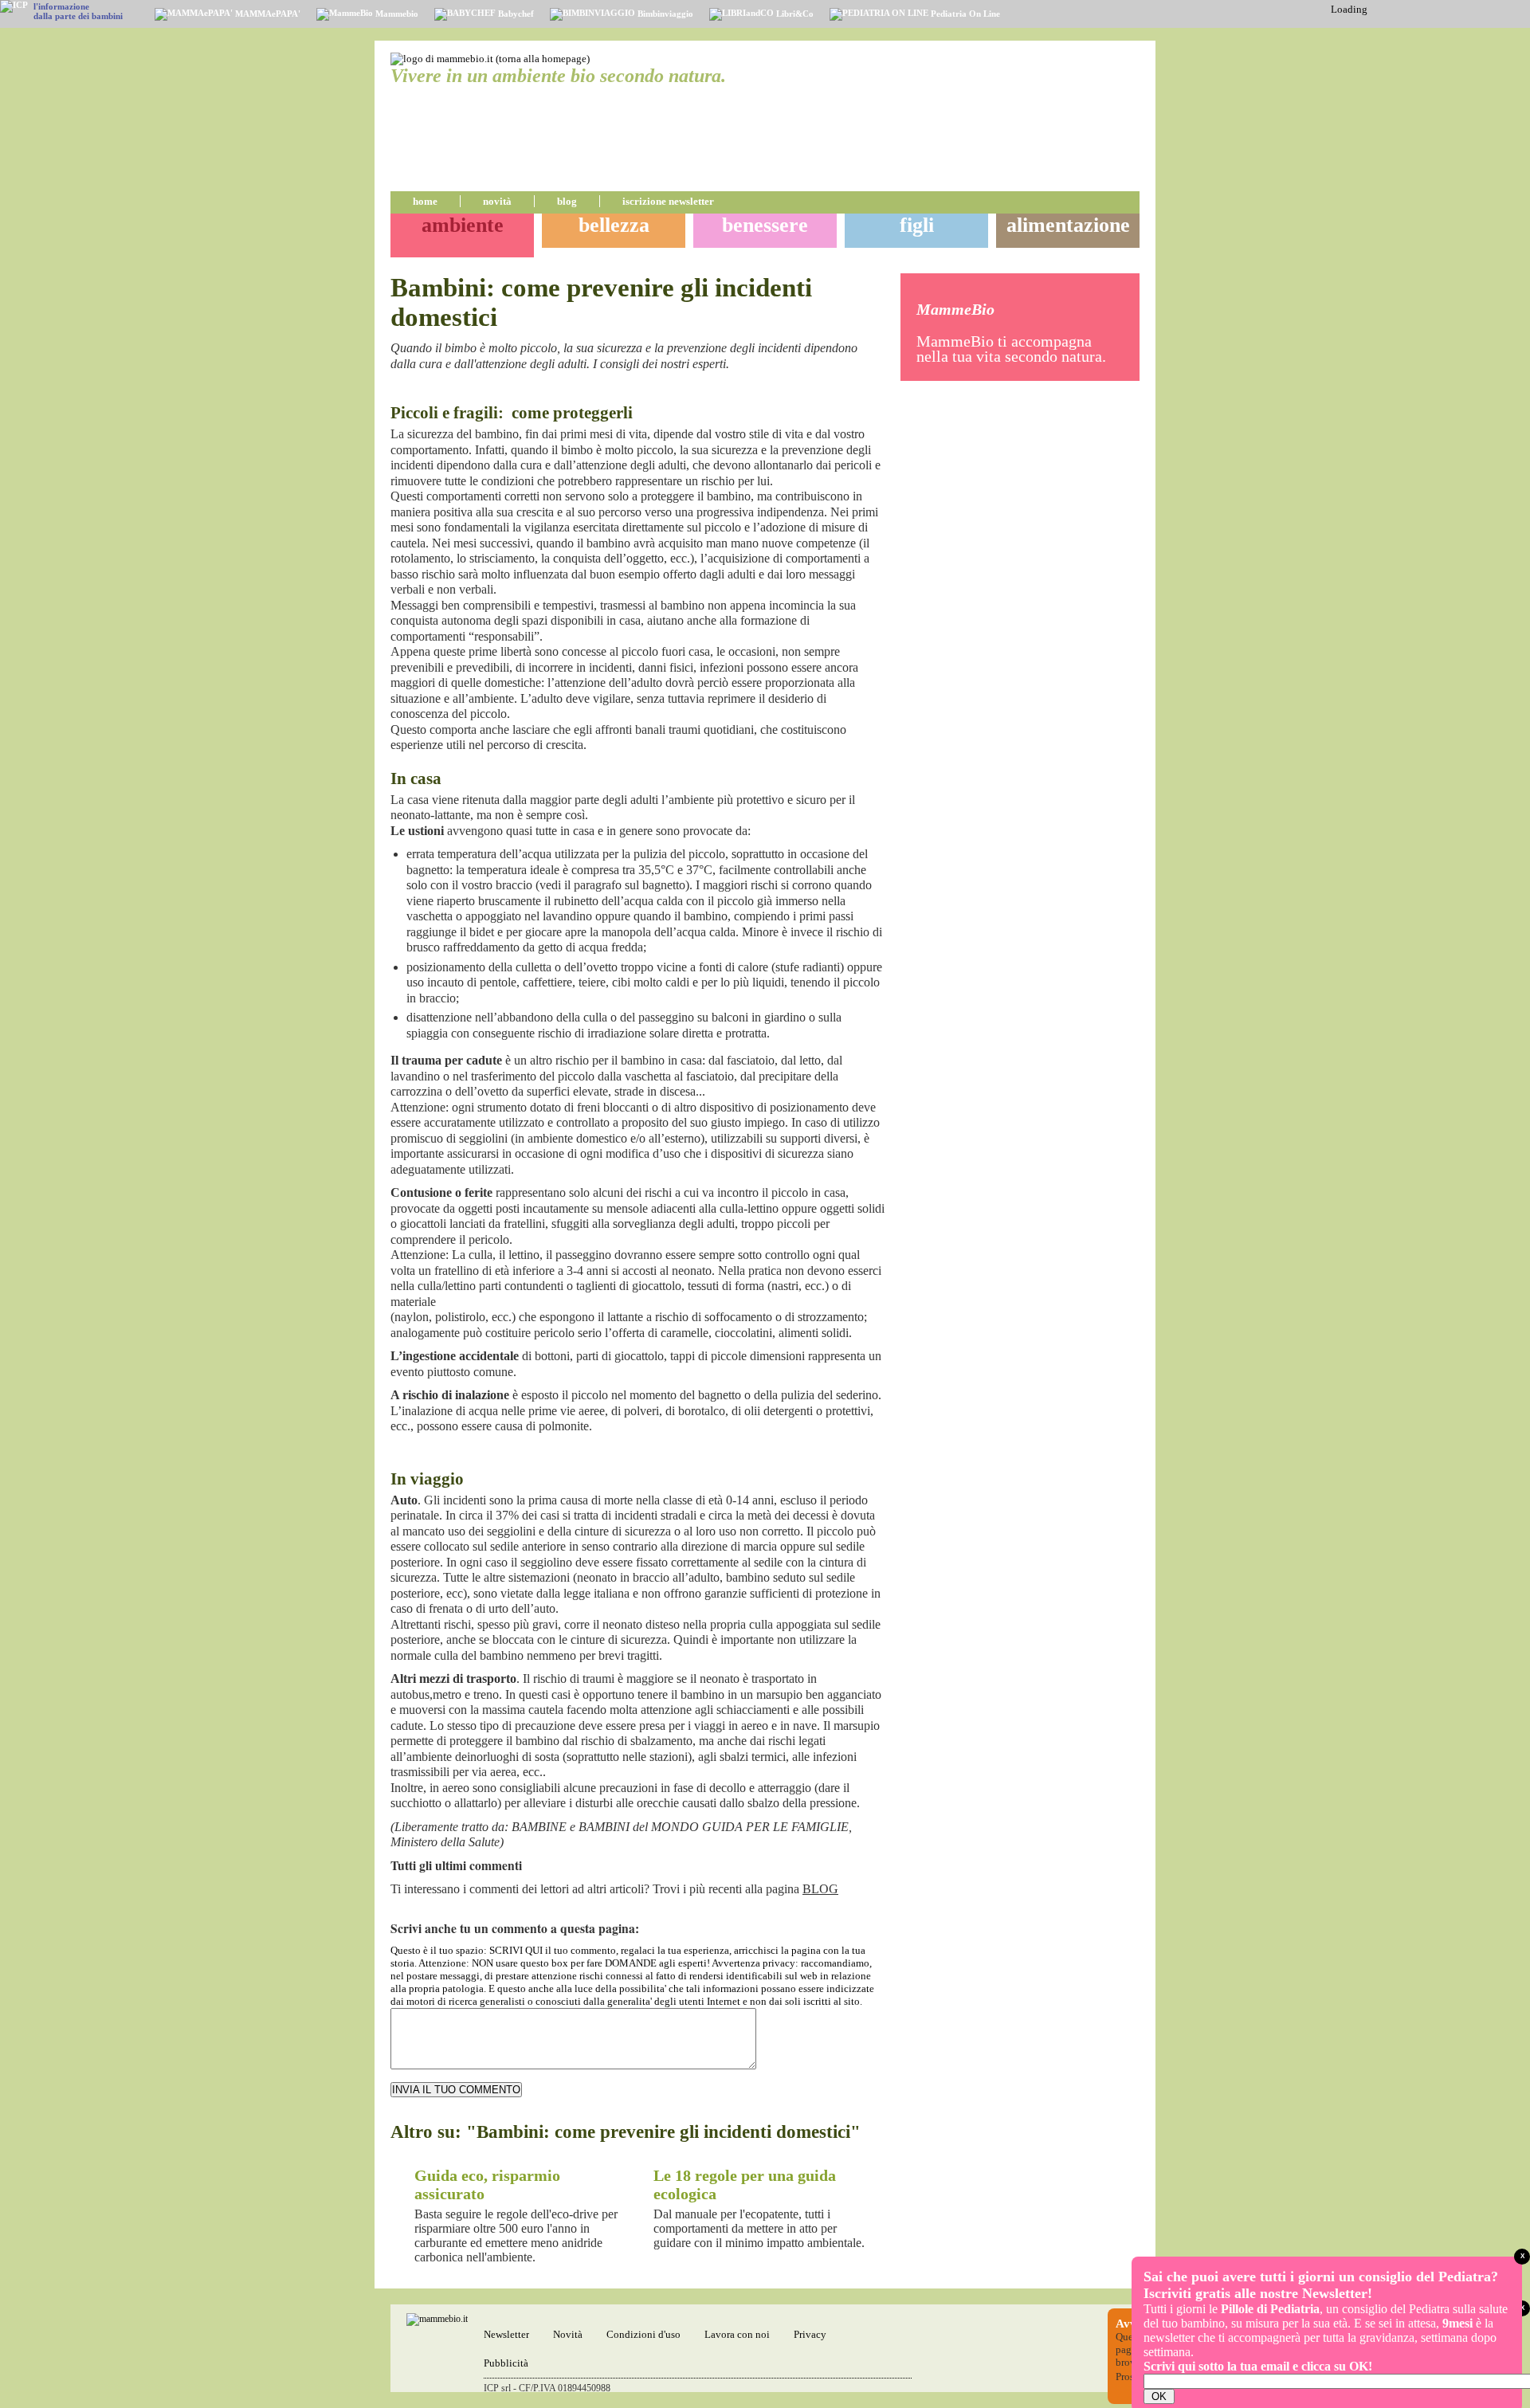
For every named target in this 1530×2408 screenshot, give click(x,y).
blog (567, 201)
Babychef (515, 14)
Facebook (856, 391)
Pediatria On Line (964, 14)
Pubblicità (506, 2363)
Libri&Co (794, 14)
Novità (568, 2334)
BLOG (820, 1889)
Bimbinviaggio (664, 14)
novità (497, 201)
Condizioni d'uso (643, 2334)
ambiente (463, 225)
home (425, 201)
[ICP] (14, 6)
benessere (765, 225)
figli (917, 225)
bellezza (614, 225)
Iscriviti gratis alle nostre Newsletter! (1258, 2293)
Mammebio (396, 14)
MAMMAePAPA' (267, 14)
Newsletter (506, 2334)
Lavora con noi (737, 2334)
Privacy (810, 2334)
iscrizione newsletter (668, 201)
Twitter (875, 391)
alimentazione (1068, 225)
